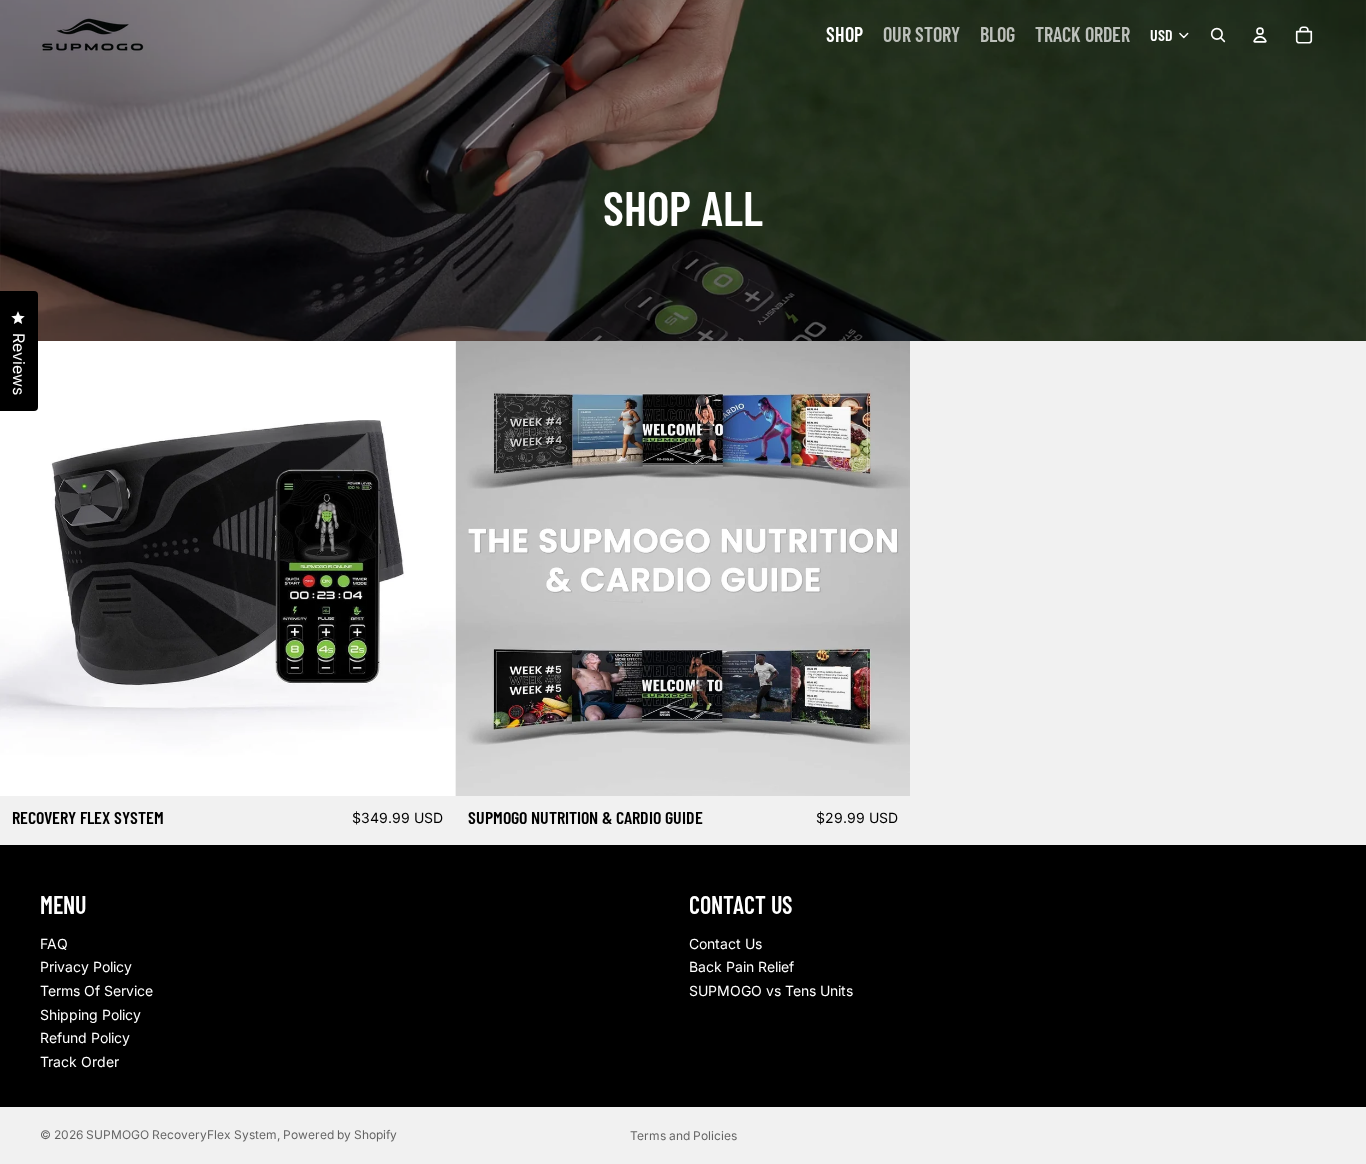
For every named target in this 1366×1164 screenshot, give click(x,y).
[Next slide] (425, 568)
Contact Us (725, 943)
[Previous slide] (30, 568)
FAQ (54, 943)
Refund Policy (85, 1037)
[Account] (1260, 35)
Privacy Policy (86, 966)
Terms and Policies (683, 1135)
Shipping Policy (90, 1013)
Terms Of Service (96, 990)
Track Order (79, 1061)
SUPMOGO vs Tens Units (771, 990)
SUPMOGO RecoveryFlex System (181, 1134)
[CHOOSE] (424, 765)
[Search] (1218, 35)
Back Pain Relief (741, 966)
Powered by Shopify (340, 1134)
